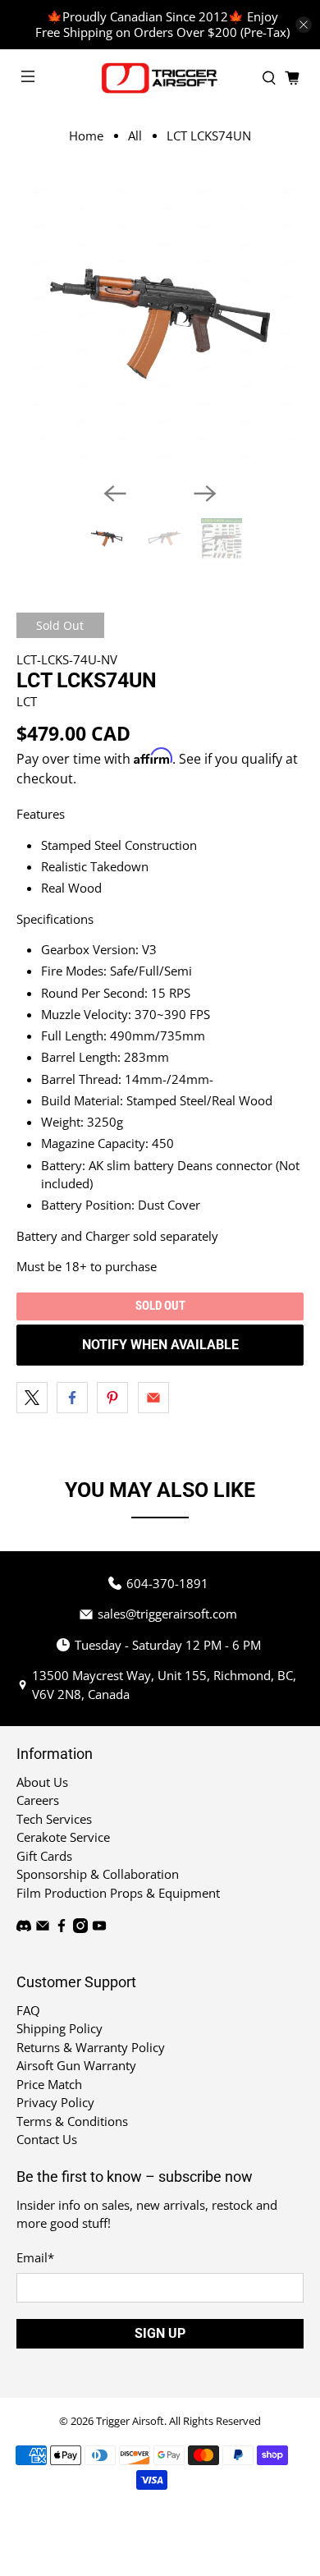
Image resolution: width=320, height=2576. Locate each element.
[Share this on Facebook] (72, 1398)
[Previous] (115, 494)
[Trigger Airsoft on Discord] (24, 1928)
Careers (38, 1800)
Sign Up (160, 2333)
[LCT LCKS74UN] (160, 325)
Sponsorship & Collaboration (98, 1874)
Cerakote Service (63, 1837)
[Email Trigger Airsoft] (43, 1928)
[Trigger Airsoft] (160, 78)
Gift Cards (44, 1856)
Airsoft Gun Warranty (76, 2065)
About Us (42, 1782)
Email (35, 2257)
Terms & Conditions (72, 2121)
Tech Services (54, 1819)
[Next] (205, 494)
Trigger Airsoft (130, 2421)
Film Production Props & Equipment (118, 1893)
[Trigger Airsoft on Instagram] (80, 1928)
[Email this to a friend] (153, 1398)
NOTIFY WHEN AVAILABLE (160, 1345)
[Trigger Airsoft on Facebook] (62, 1928)
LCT (27, 701)
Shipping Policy (59, 2028)
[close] (304, 25)
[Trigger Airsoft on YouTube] (99, 1928)
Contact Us (47, 2139)
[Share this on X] (32, 1398)
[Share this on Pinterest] (112, 1398)
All (135, 136)
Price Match (49, 2084)
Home (86, 136)
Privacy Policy (55, 2102)
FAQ (28, 2010)
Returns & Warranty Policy (91, 2047)
